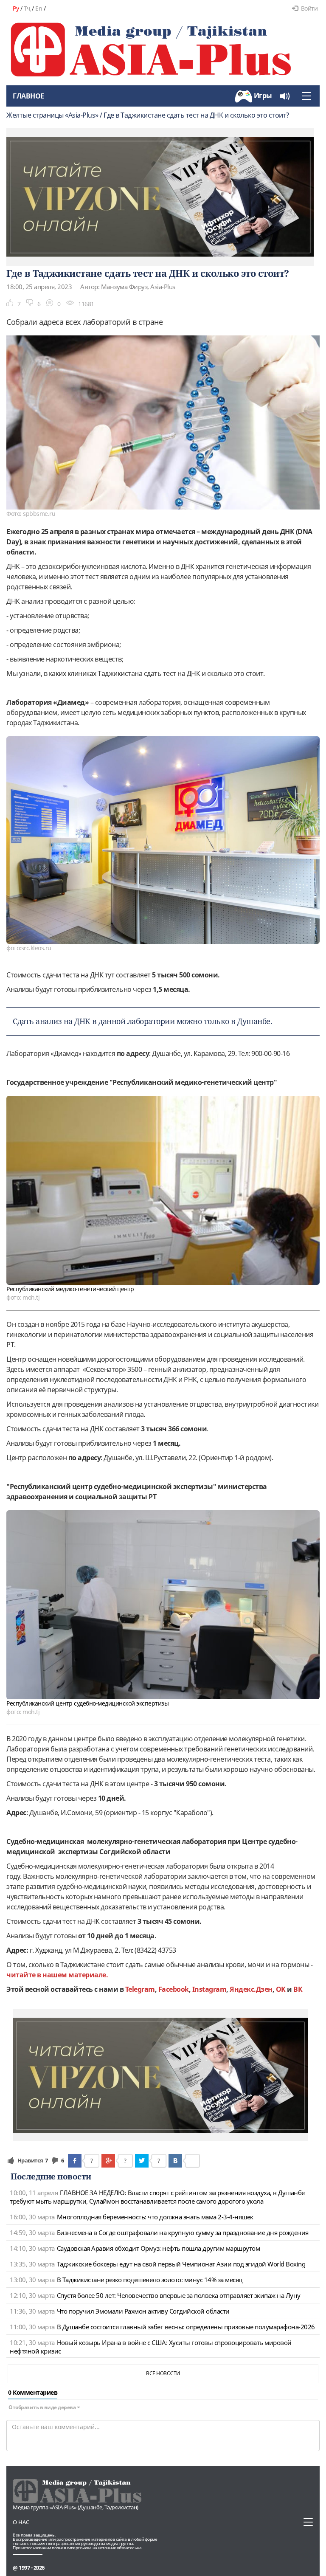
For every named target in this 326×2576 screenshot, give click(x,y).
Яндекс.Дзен (251, 1989)
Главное (28, 96)
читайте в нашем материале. (57, 1975)
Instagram (209, 1989)
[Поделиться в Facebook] (75, 2161)
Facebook (174, 1989)
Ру (16, 8)
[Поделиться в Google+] (108, 2161)
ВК (298, 1989)
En (39, 8)
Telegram (140, 1989)
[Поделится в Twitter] (142, 2161)
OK (281, 1989)
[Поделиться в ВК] (175, 2161)
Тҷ (27, 8)
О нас (21, 2522)
